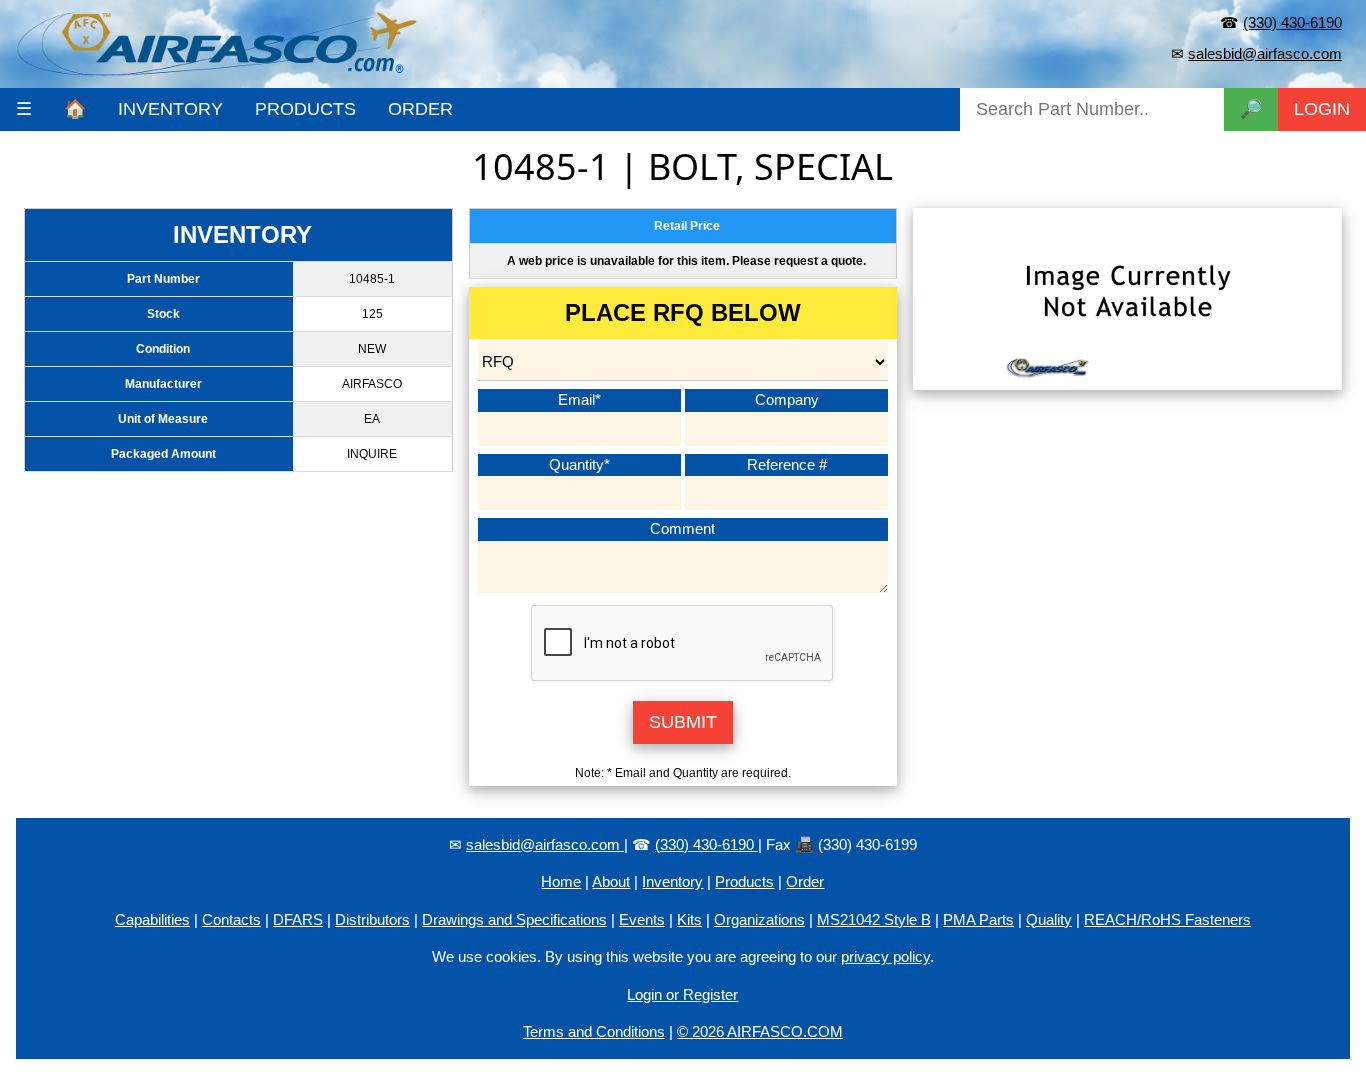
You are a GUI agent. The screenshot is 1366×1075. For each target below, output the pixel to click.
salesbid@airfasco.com (1265, 53)
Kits (689, 919)
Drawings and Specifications (514, 919)
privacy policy (885, 956)
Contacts (231, 919)
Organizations (759, 919)
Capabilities (152, 919)
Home (561, 881)
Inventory (672, 881)
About (611, 881)
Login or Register (682, 994)
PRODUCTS (305, 109)
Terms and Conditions (594, 1031)
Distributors (372, 919)
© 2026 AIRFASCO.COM (760, 1031)
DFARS (298, 919)
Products (744, 881)
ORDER (420, 109)
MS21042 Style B (874, 919)
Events (642, 919)
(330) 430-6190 (1292, 22)
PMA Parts (978, 919)
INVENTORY (170, 109)
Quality (1049, 919)
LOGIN (1322, 109)
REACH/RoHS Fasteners (1167, 919)
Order (805, 881)
